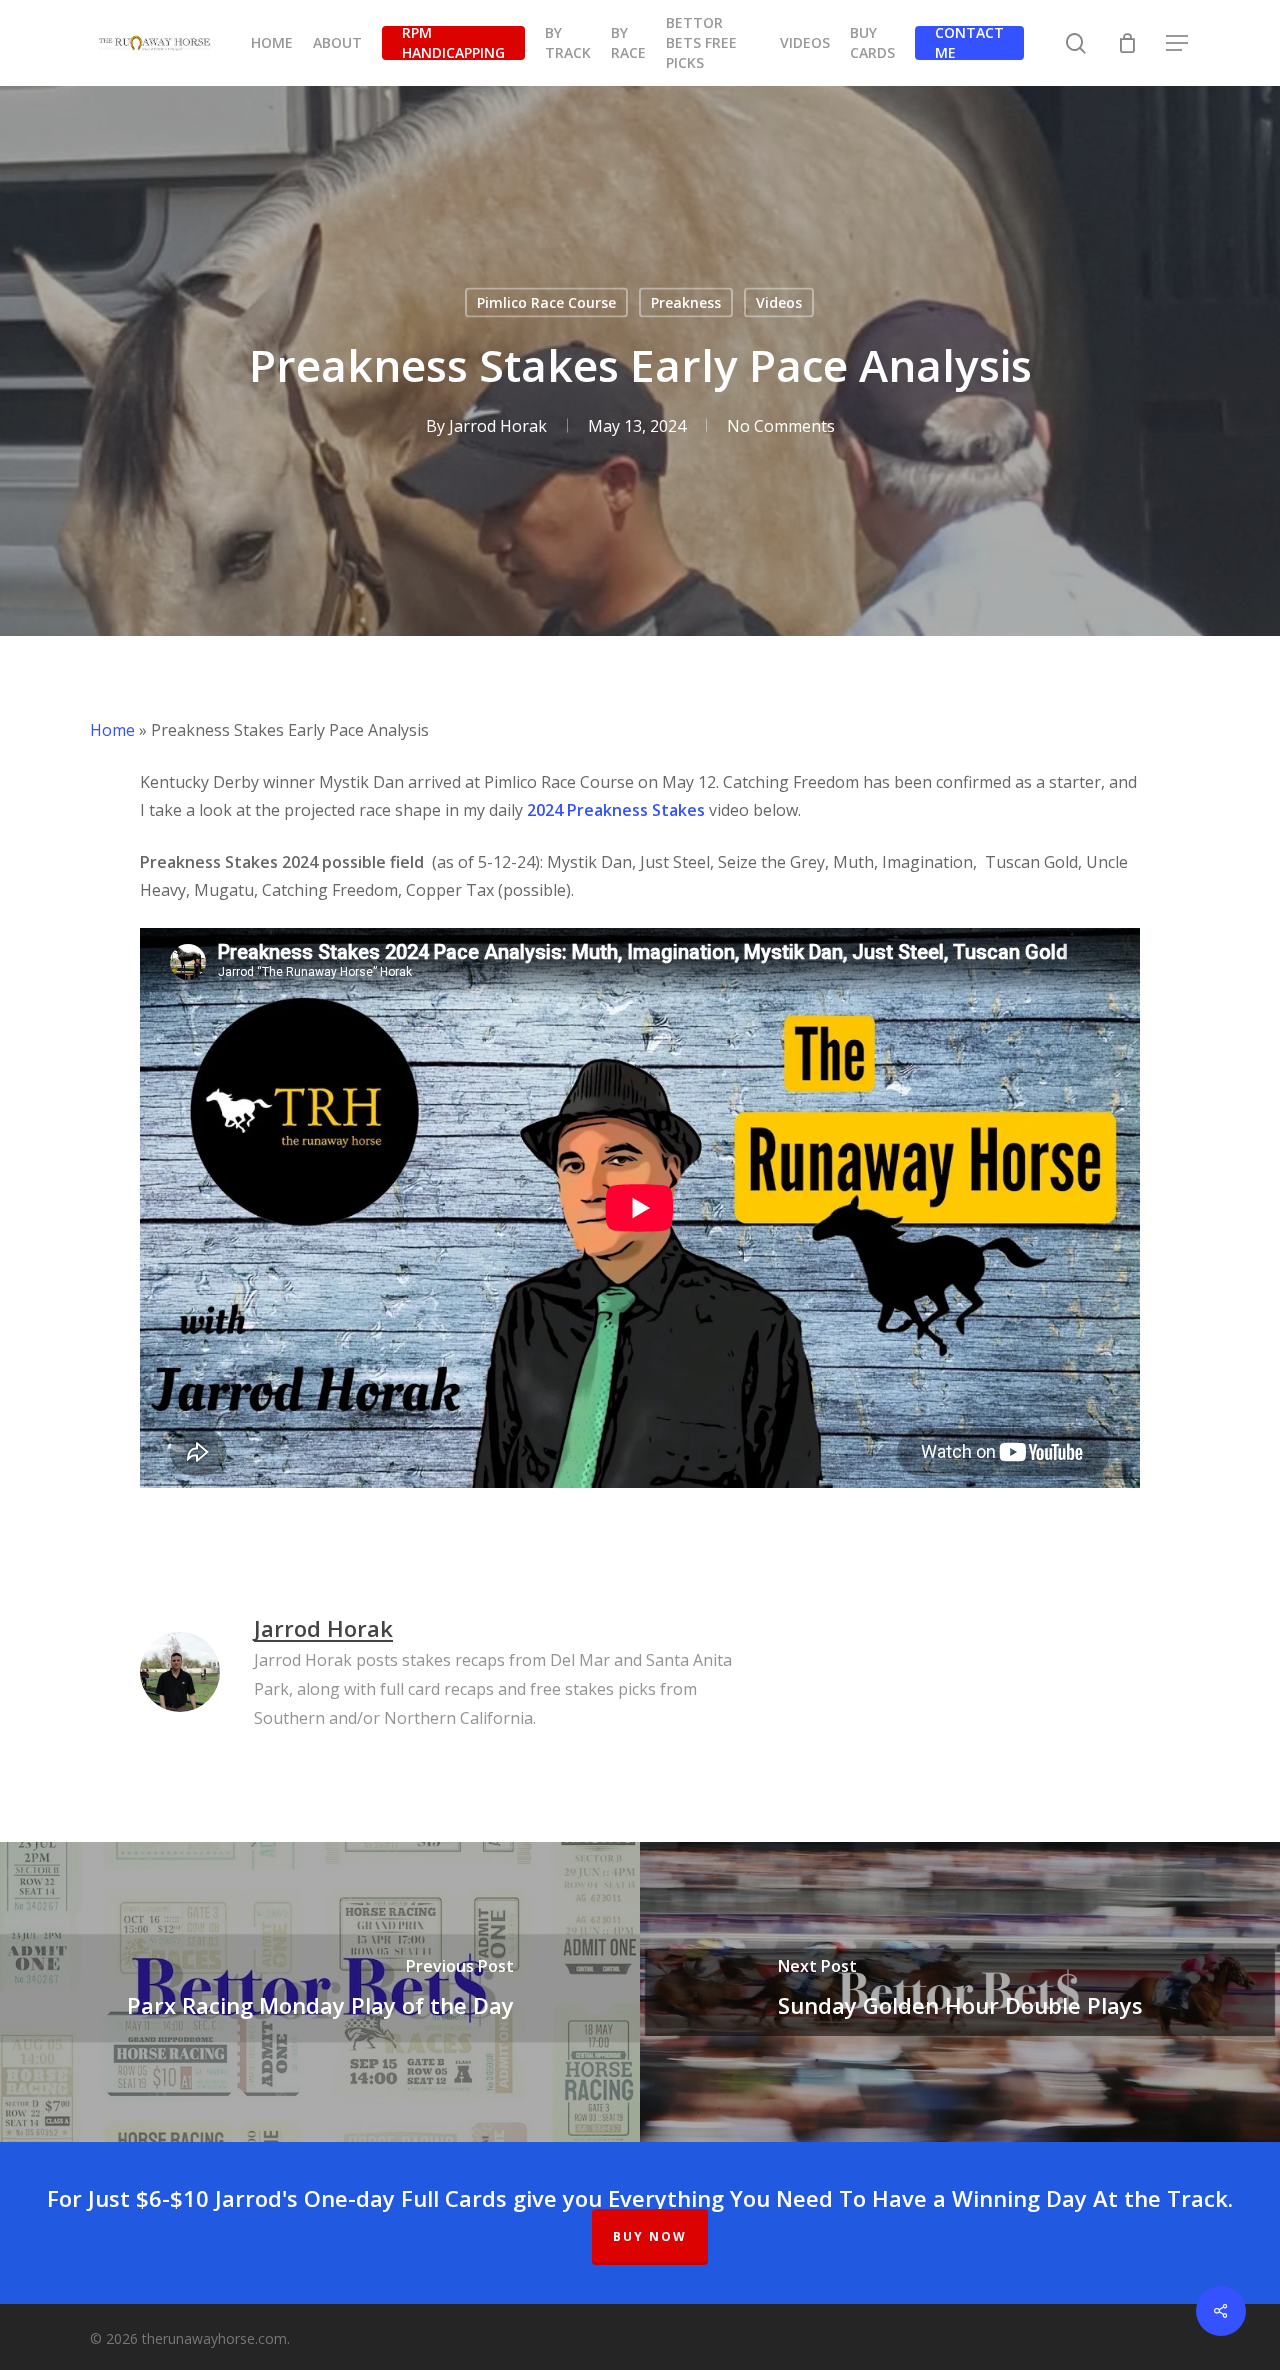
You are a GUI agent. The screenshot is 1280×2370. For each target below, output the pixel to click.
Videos (779, 302)
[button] (1178, 43)
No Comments (781, 426)
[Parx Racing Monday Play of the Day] (320, 1992)
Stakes (676, 810)
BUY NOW (650, 2236)
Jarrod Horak (498, 426)
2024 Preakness (587, 810)
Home (112, 730)
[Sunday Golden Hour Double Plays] (960, 1992)
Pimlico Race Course (546, 302)
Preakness (686, 302)
